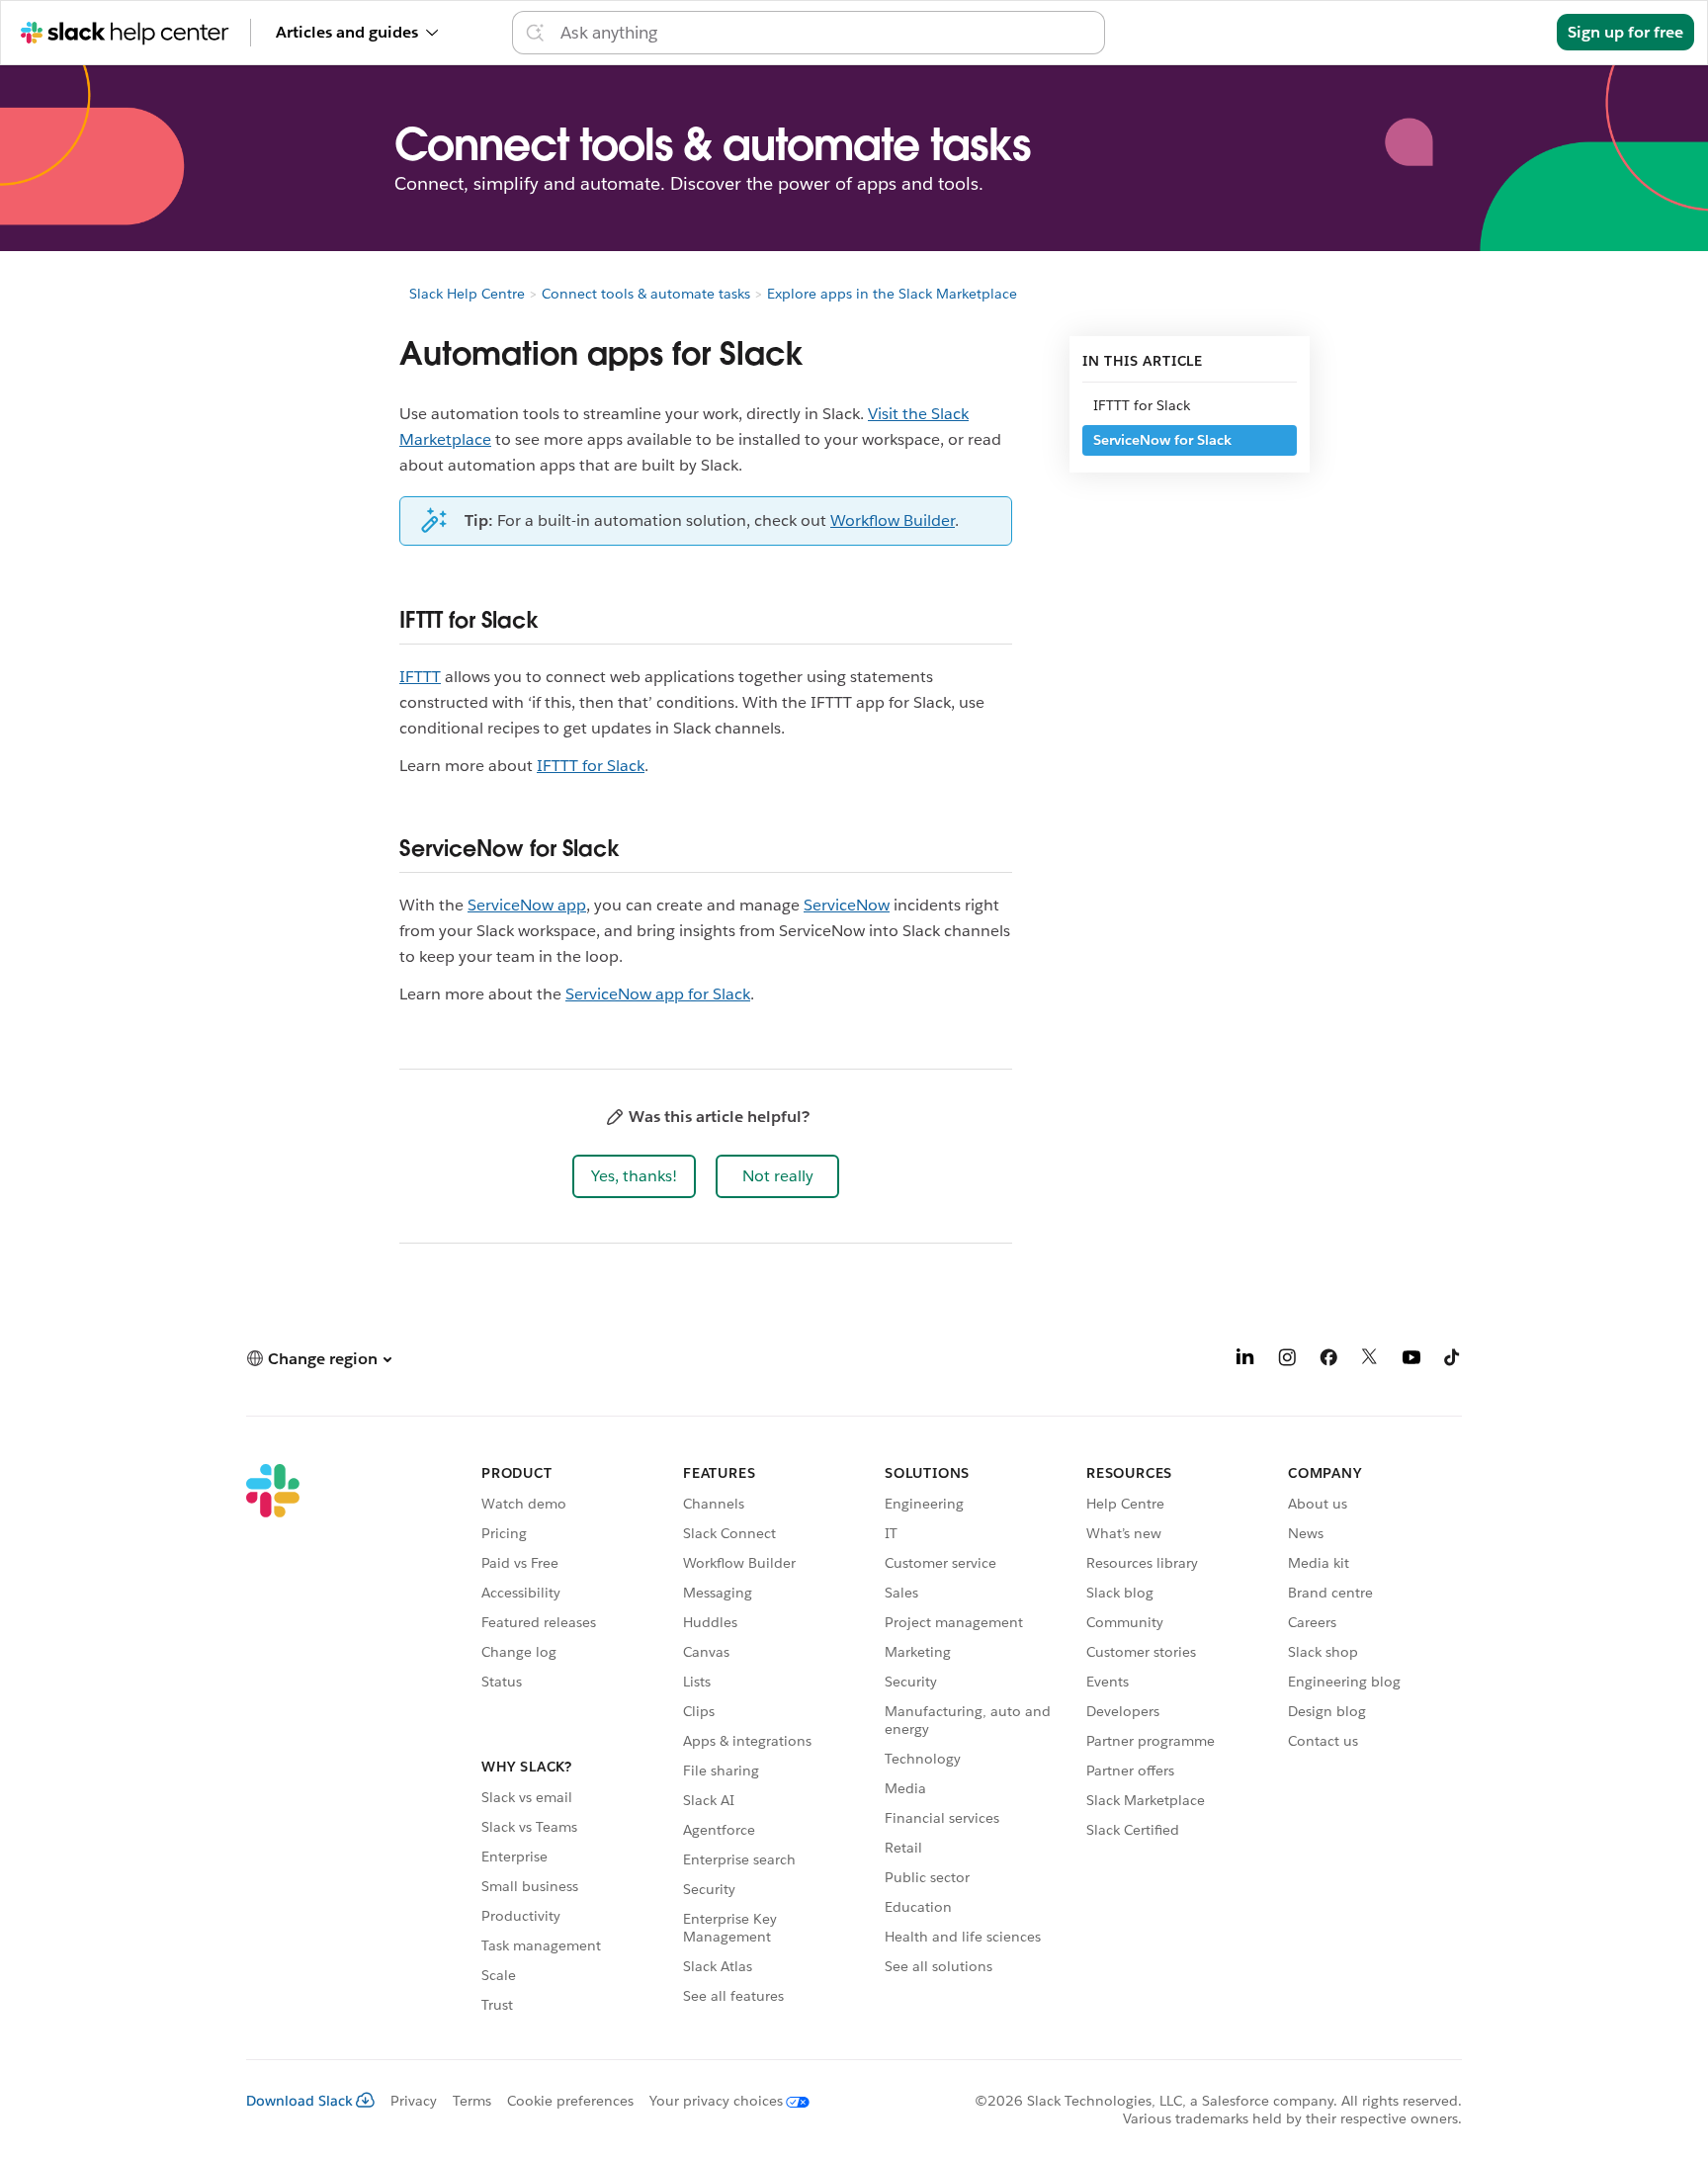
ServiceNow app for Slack (658, 994)
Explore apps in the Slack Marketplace (892, 294)
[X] (1370, 1361)
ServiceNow (847, 905)
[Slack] (273, 1742)
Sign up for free (1625, 32)
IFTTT (420, 677)
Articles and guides (347, 32)
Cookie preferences (570, 2101)
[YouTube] (1411, 1361)
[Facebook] (1328, 1361)
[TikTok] (1453, 1361)
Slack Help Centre (467, 294)
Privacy (414, 2101)
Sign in (1506, 32)
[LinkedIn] (1245, 1361)
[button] (634, 1176)
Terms (472, 2101)
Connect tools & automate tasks (646, 294)
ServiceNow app (527, 905)
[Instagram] (1287, 1361)
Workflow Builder (893, 520)
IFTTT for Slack (591, 766)
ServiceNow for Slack (1162, 440)
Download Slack (299, 2101)
